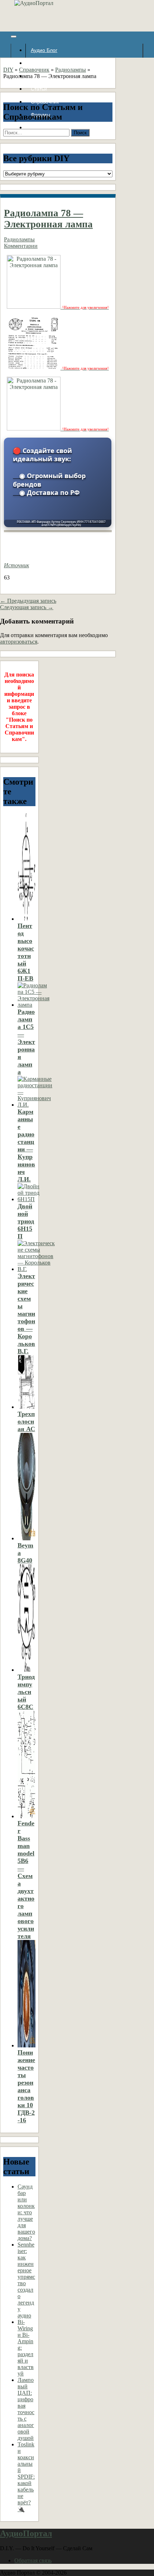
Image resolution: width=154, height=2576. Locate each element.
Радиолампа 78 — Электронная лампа (48, 219)
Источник (16, 565)
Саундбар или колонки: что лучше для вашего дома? (26, 2212)
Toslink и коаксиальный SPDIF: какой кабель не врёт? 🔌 (26, 2477)
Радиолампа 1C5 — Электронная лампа (26, 1042)
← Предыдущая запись (28, 601)
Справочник (34, 70)
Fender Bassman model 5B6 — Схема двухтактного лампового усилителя (26, 1880)
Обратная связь (33, 2560)
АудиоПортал (26, 2533)
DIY (8, 70)
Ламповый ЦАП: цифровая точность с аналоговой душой (26, 2409)
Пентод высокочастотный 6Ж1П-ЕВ (26, 952)
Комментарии (21, 246)
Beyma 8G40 (25, 1553)
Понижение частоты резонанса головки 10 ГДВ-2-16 (26, 2086)
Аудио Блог (44, 50)
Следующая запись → (27, 607)
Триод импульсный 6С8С (26, 1692)
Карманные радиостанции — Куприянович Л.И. (26, 1145)
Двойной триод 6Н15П (26, 1221)
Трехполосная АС (26, 1421)
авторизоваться (19, 642)
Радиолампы (71, 70)
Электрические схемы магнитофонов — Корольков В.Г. (26, 1314)
